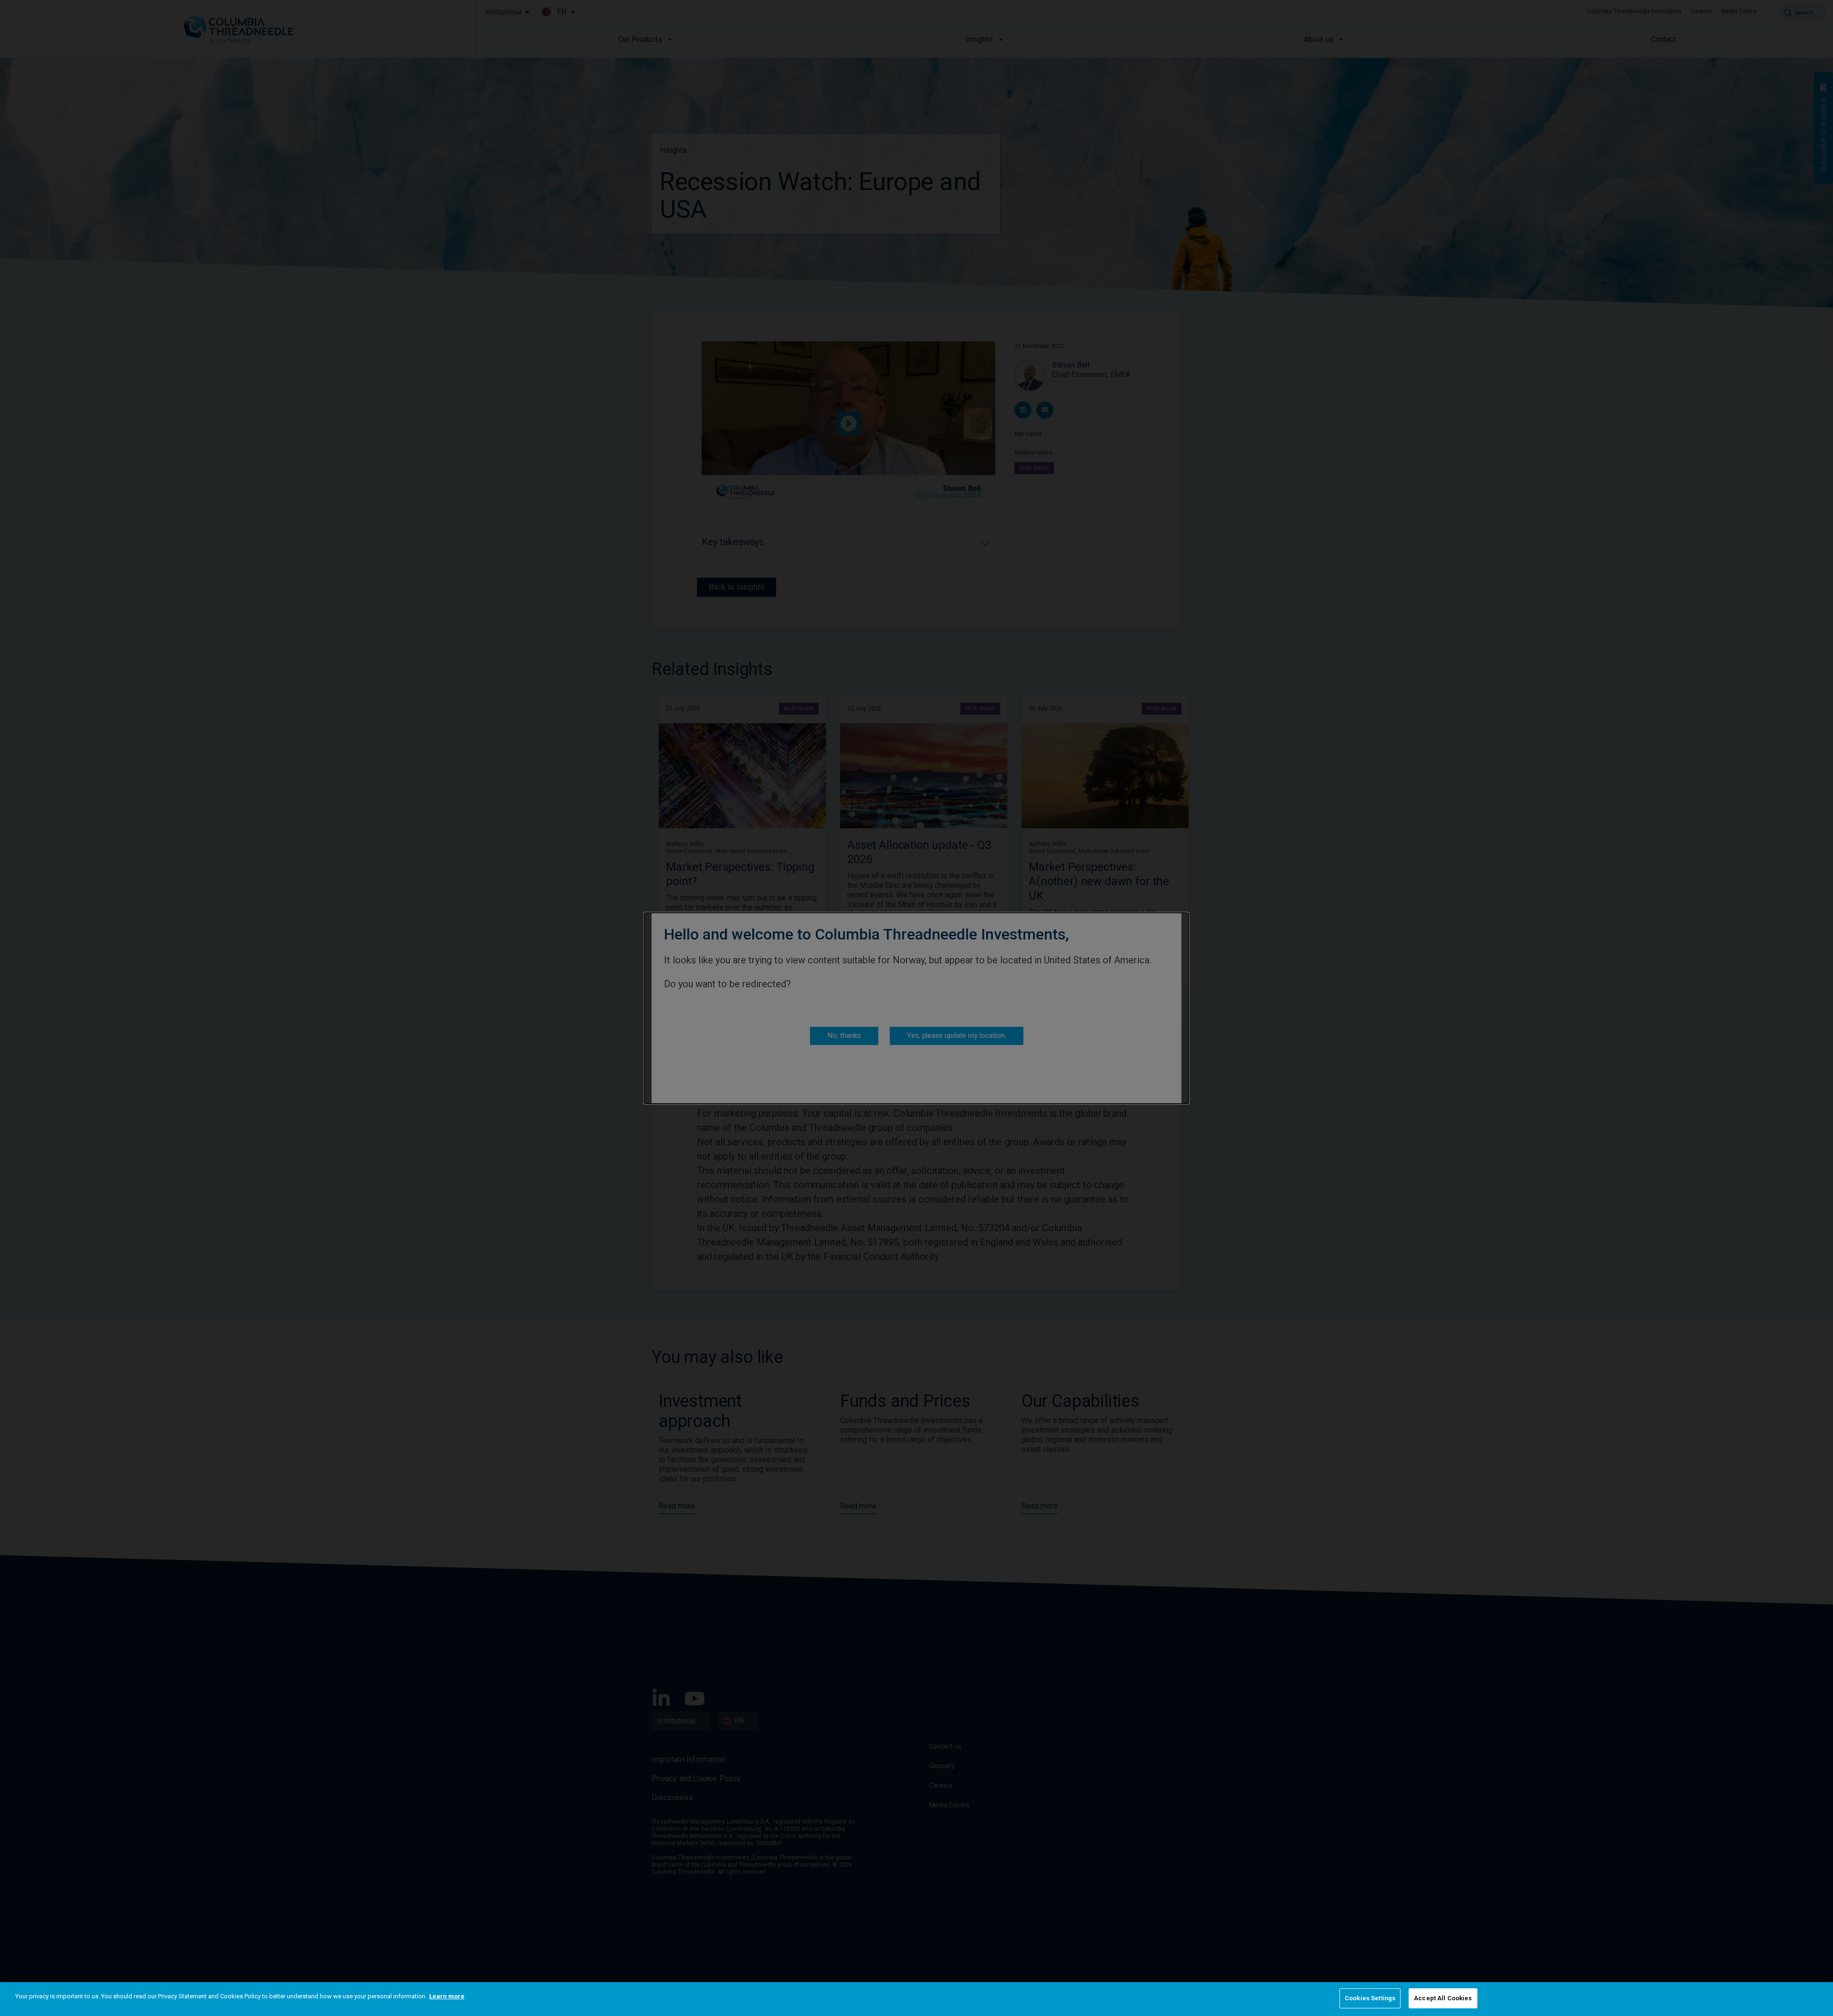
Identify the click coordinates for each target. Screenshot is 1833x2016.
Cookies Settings (1370, 1998)
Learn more (447, 1996)
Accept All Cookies (1443, 1998)
